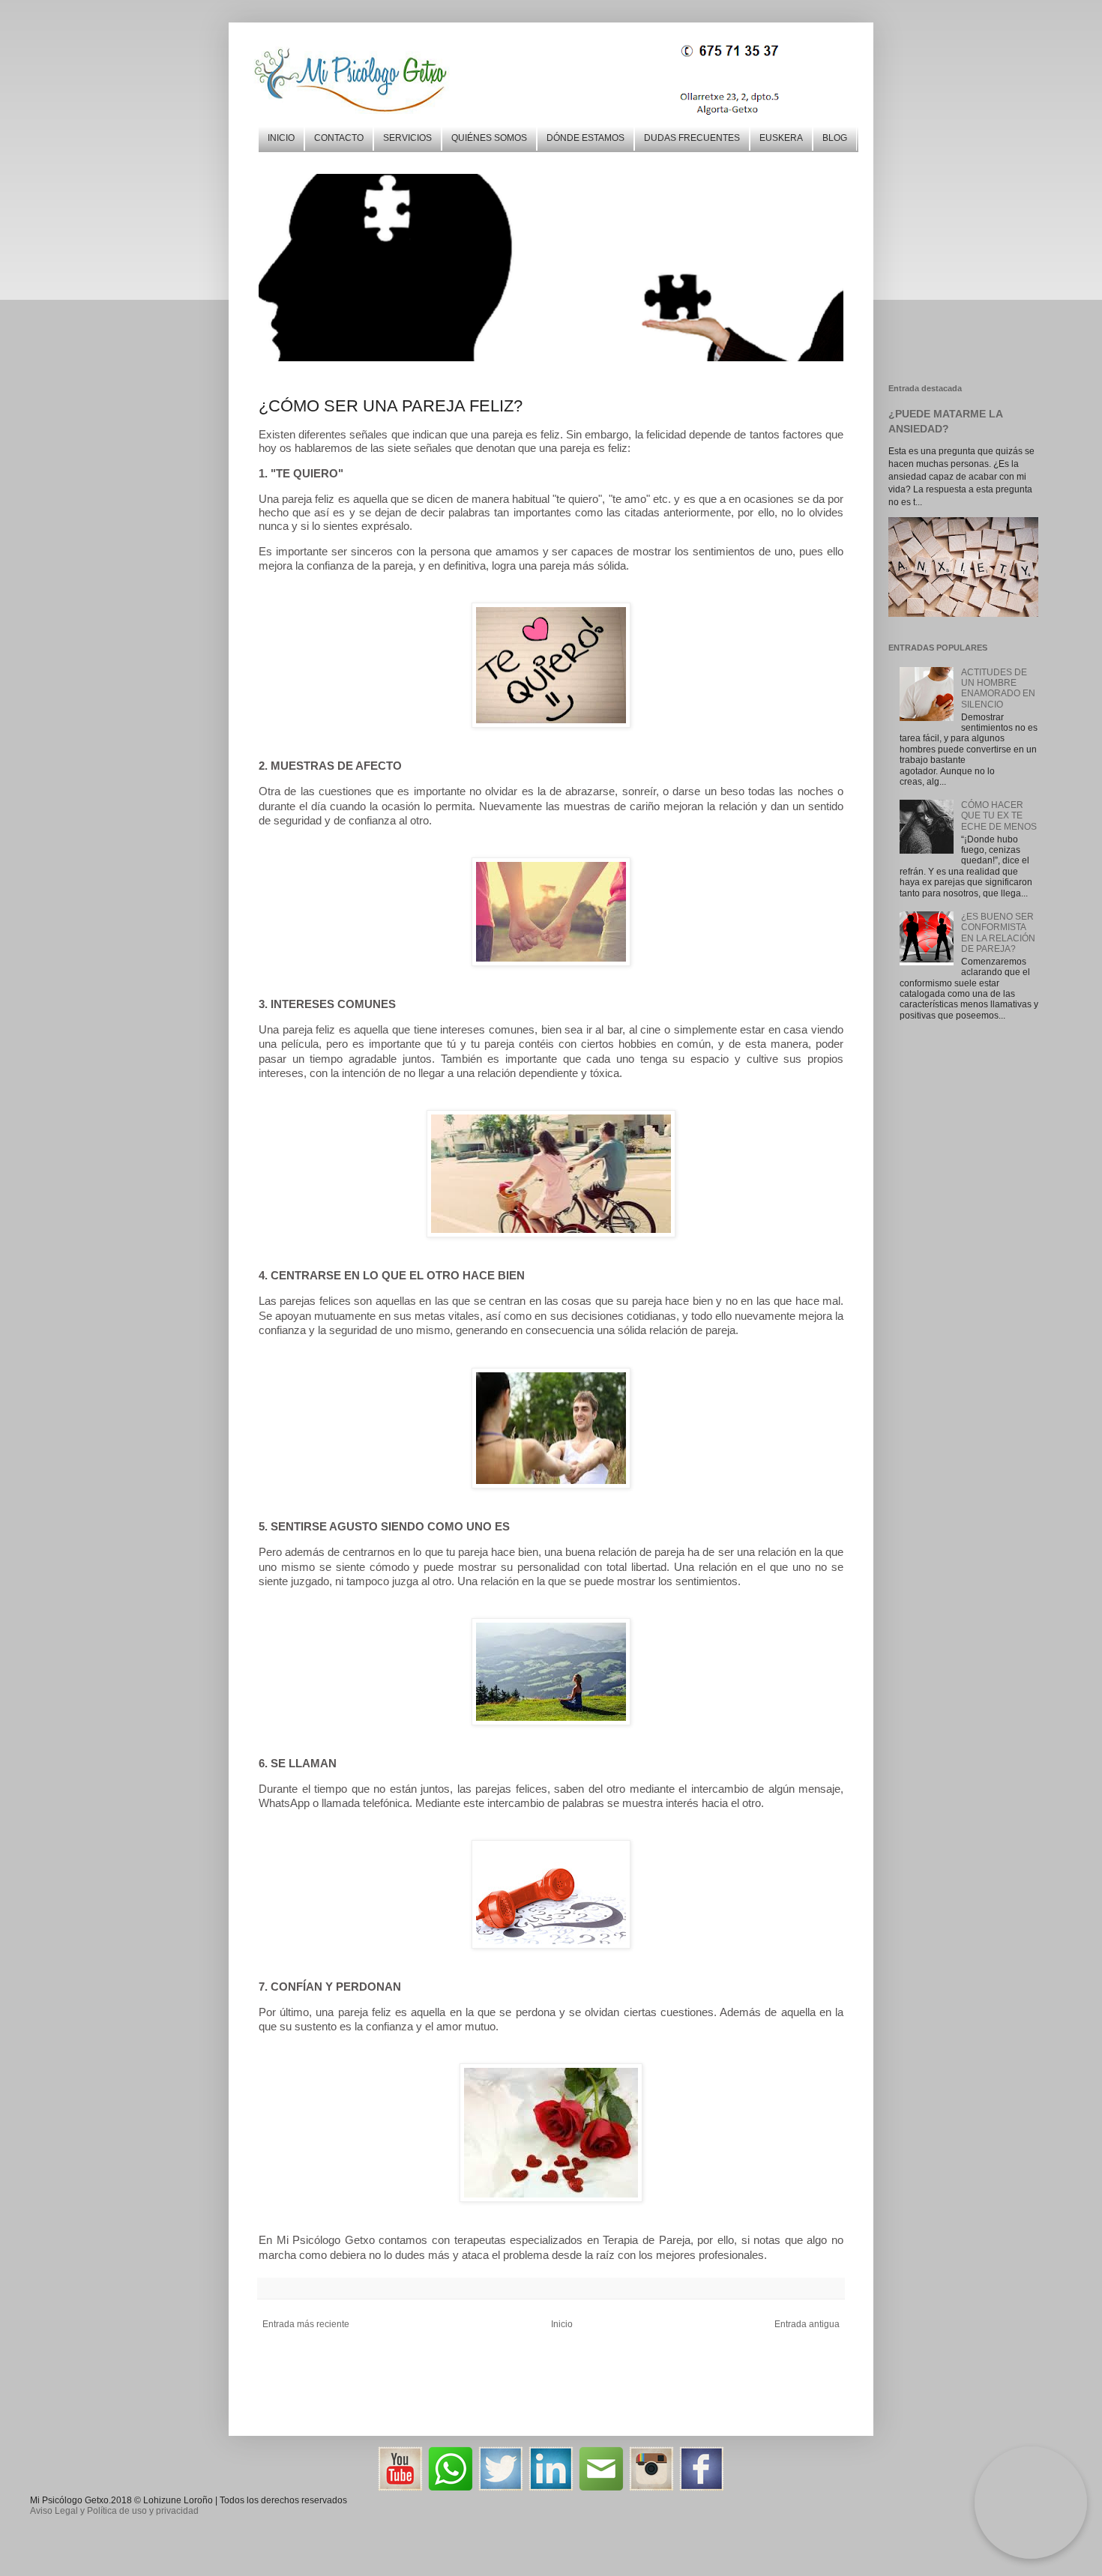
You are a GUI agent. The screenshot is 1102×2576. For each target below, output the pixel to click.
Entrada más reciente (306, 2324)
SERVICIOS (407, 138)
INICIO (281, 138)
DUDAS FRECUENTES (692, 138)
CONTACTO (339, 138)
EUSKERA (781, 138)
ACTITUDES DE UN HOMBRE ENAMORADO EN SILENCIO (998, 688)
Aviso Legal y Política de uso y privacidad (114, 2511)
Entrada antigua (807, 2324)
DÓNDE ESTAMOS (585, 138)
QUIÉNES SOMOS (489, 138)
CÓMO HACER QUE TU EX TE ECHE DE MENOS (999, 816)
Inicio (562, 2324)
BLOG (835, 138)
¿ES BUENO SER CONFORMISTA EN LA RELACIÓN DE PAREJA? (998, 933)
